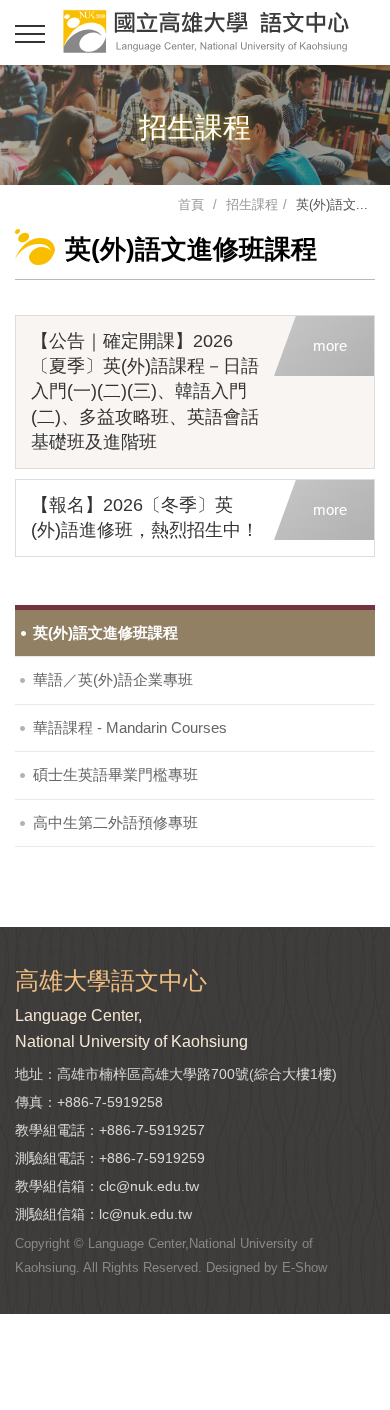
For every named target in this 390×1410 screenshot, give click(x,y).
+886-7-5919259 (152, 1158)
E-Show (304, 1267)
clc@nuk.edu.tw (149, 1186)
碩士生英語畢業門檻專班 (115, 774)
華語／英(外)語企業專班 (113, 679)
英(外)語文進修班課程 (105, 632)
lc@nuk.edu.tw (145, 1214)
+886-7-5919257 (152, 1130)
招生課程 (252, 204)
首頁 (191, 204)
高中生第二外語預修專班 (115, 822)
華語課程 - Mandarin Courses (130, 727)
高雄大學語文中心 (205, 32)
